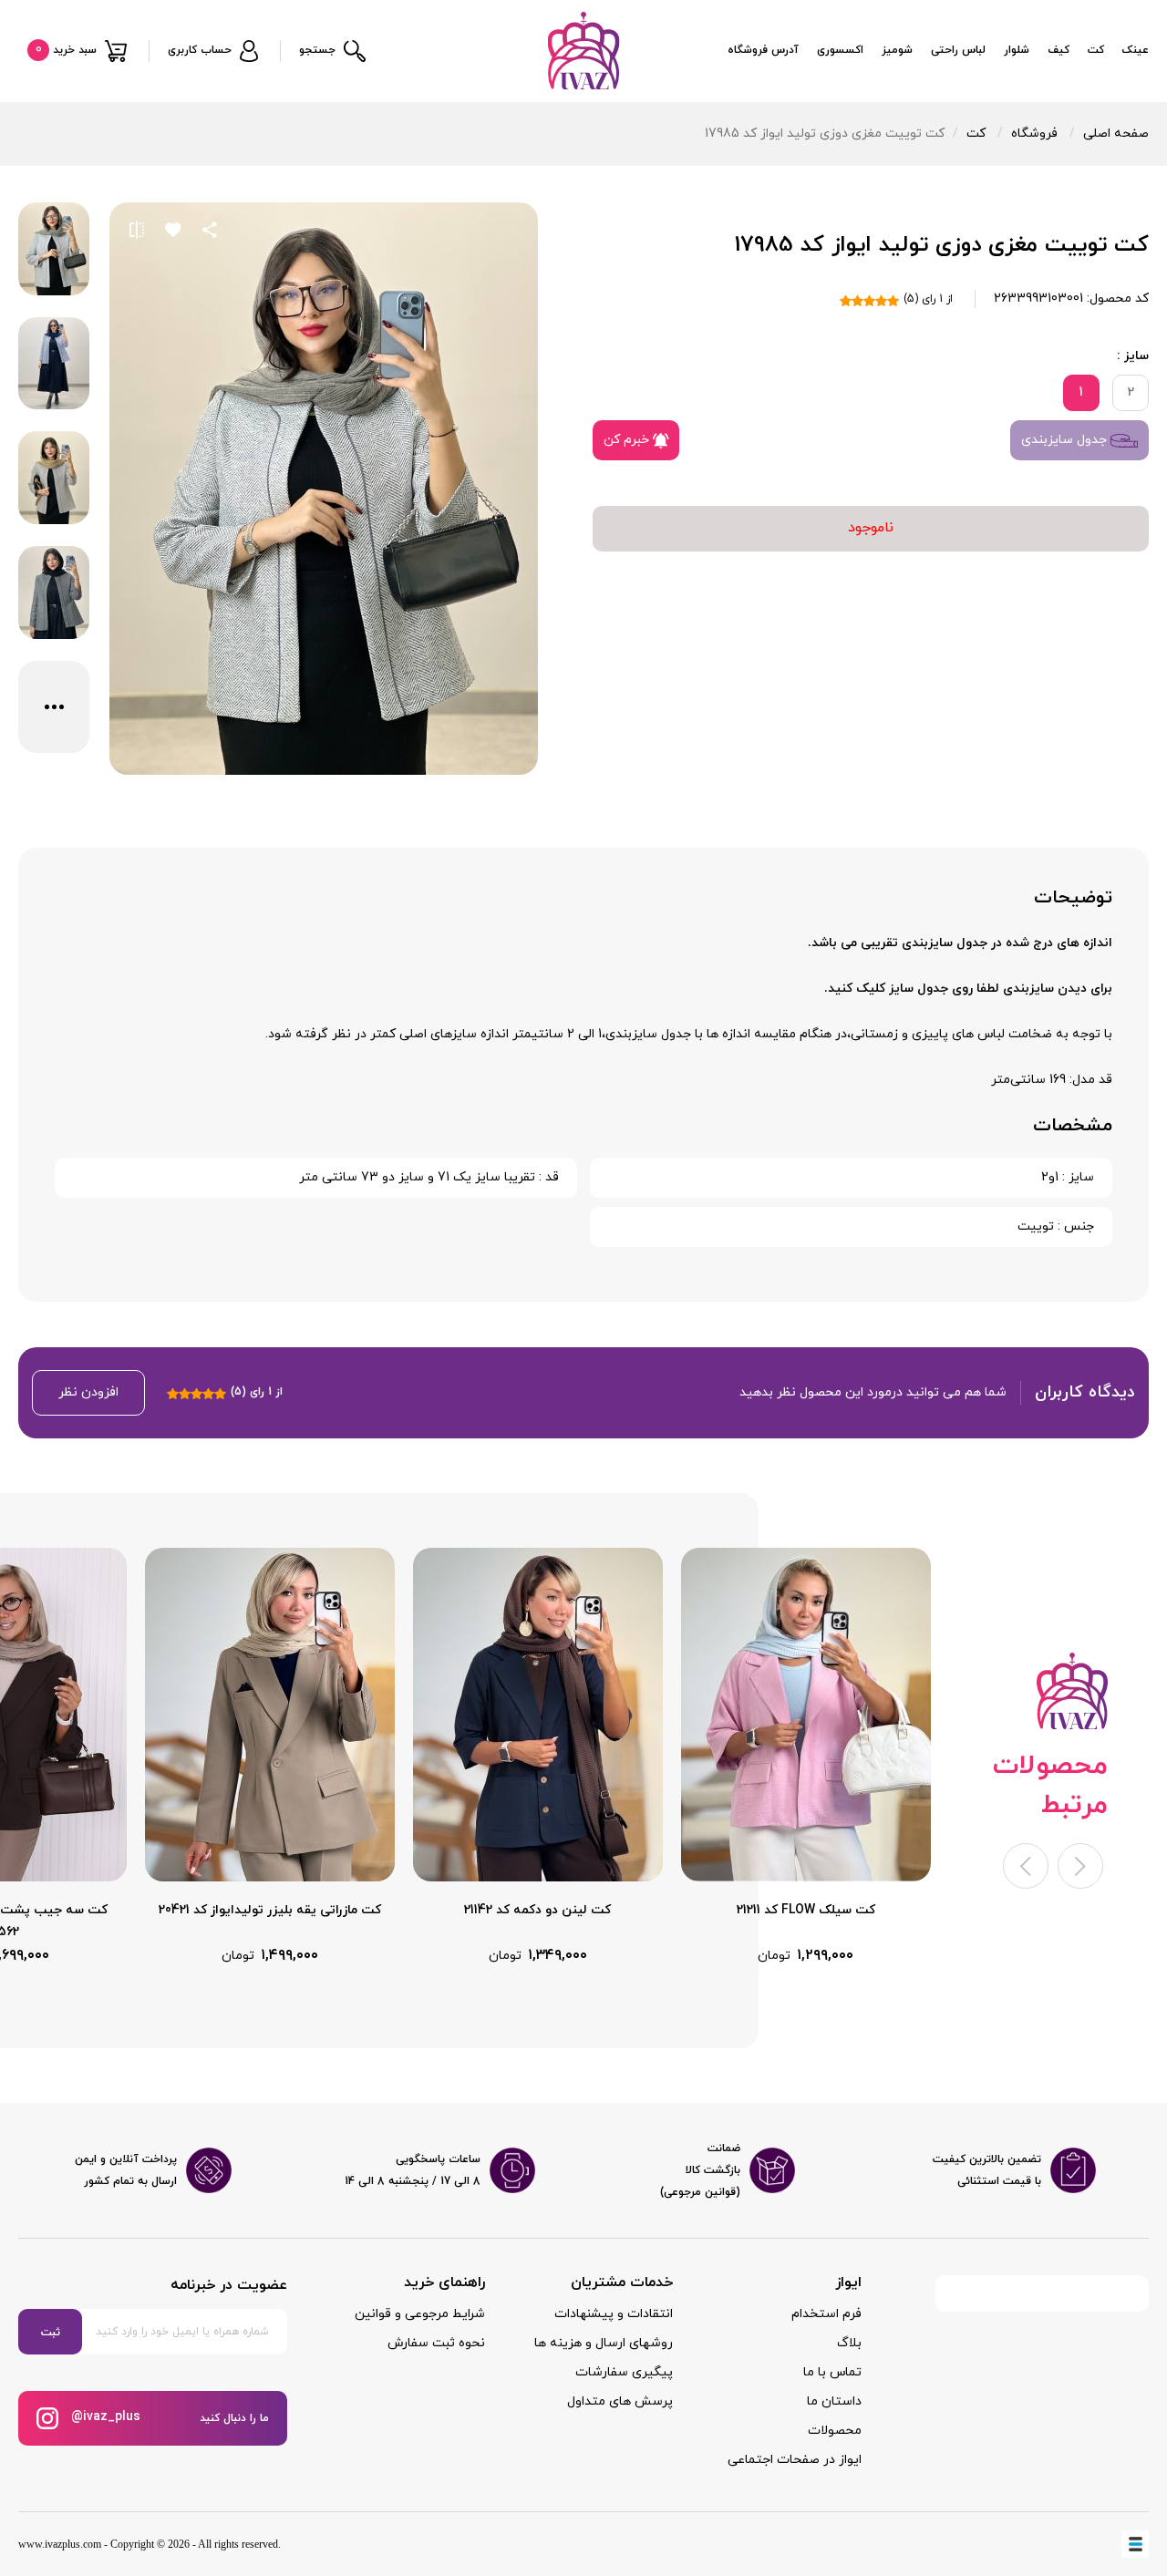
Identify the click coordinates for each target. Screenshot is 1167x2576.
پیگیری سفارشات (624, 2372)
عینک (1136, 50)
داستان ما (834, 2401)
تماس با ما (832, 2372)
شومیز (897, 50)
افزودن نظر (88, 1392)
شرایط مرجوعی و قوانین (420, 2314)
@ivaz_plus (104, 2417)
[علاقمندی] (173, 230)
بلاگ (849, 2343)
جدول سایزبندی (1066, 440)
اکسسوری (840, 50)
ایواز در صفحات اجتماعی (795, 2460)
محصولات (835, 2431)
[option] (806, 1757)
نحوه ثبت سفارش (436, 2343)
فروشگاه (1034, 134)
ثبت (51, 2333)
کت (1096, 50)
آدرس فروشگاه (763, 50)
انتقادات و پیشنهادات (614, 2314)
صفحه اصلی (1116, 134)
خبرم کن (628, 440)
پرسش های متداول (620, 2401)
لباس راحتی (958, 50)
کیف (1059, 50)
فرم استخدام (826, 2314)
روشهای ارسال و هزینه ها (604, 2343)
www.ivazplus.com (60, 2544)
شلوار (1017, 50)
